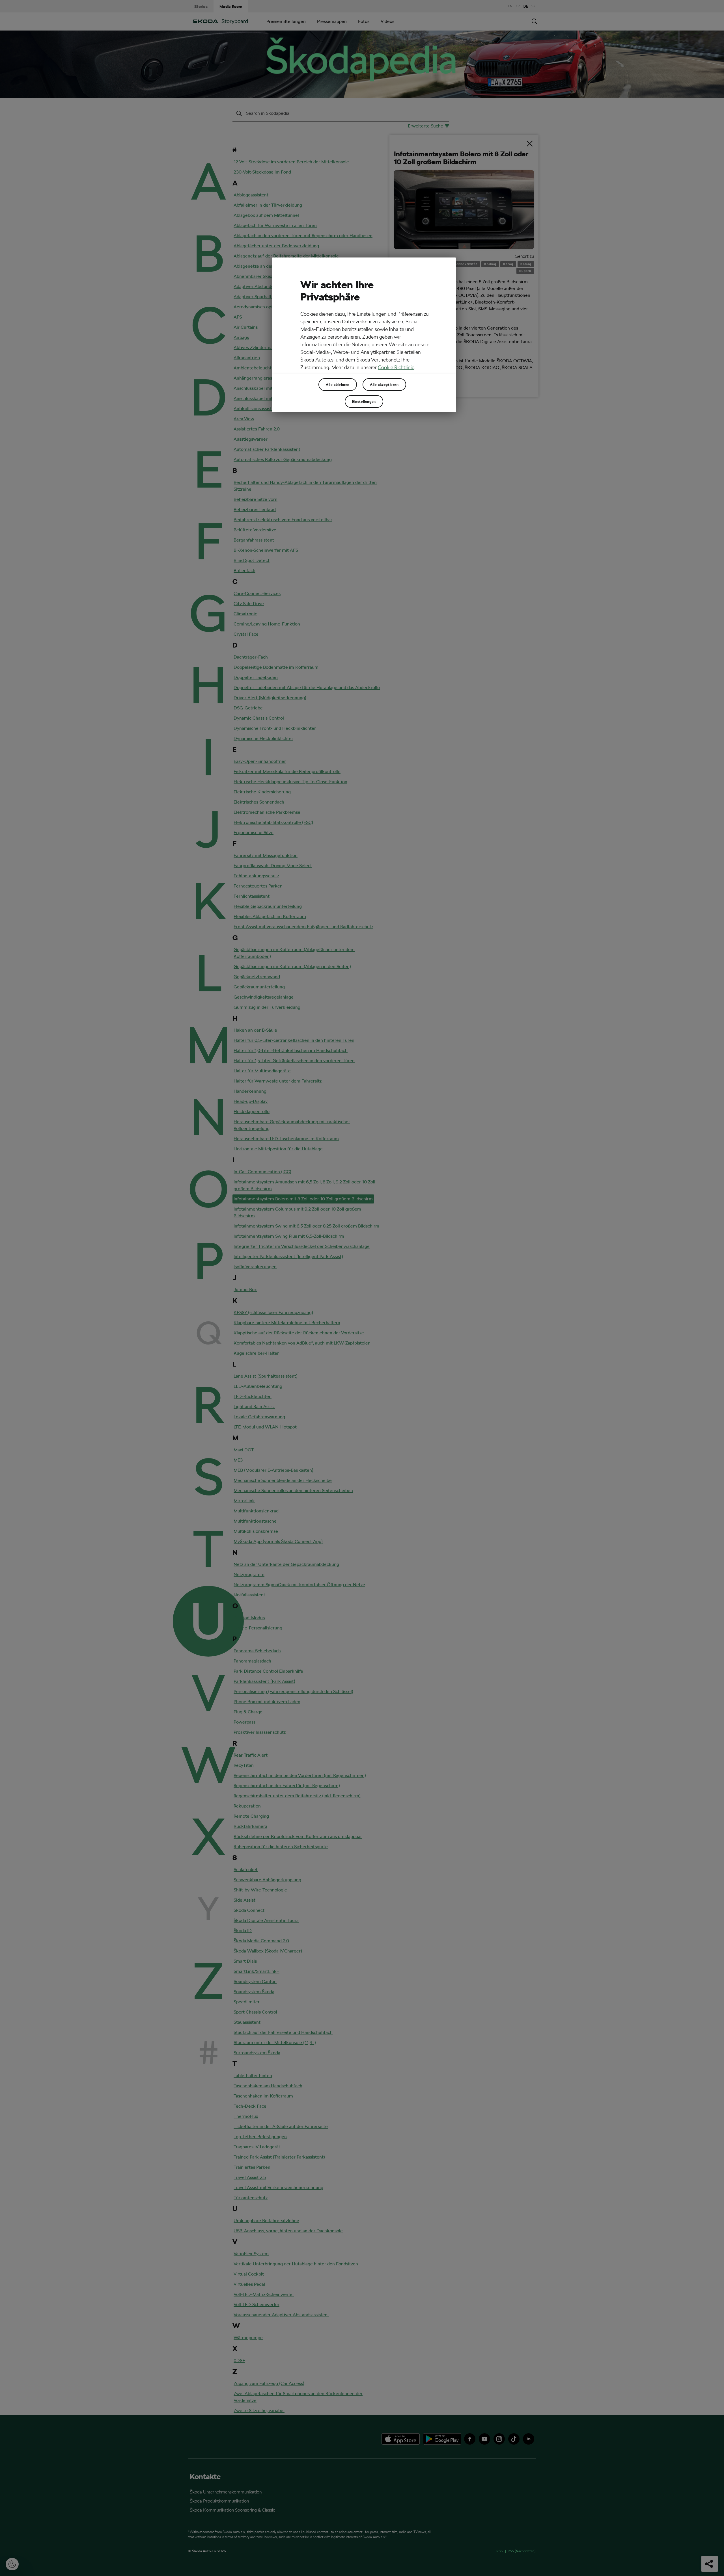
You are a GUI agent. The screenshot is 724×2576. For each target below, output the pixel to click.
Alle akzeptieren (384, 384)
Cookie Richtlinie (396, 367)
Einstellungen (364, 401)
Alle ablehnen (338, 384)
